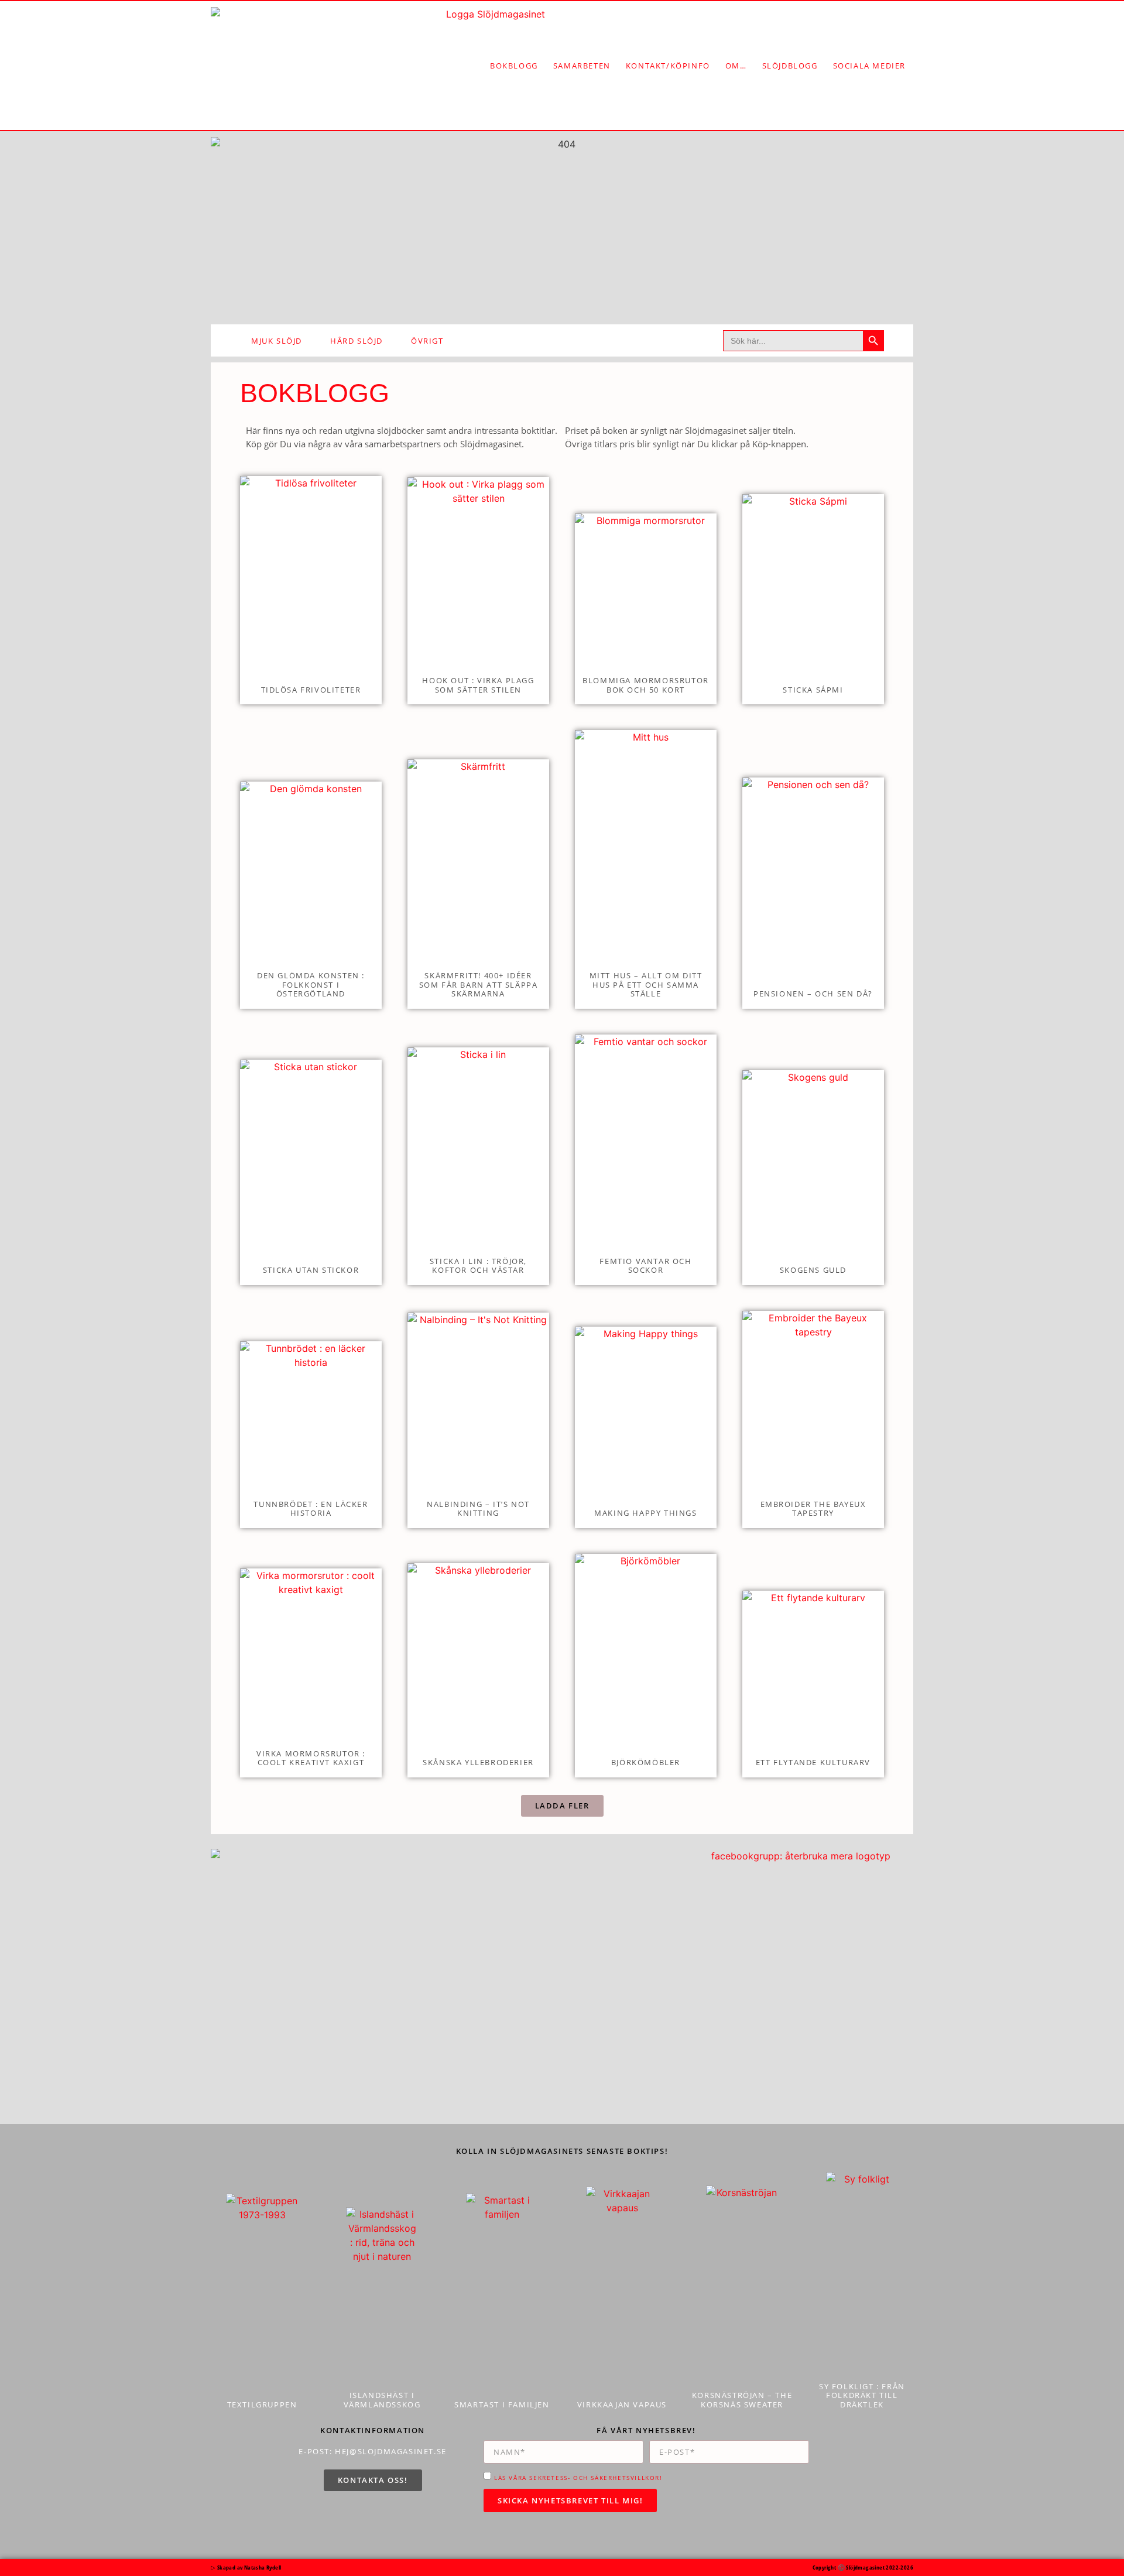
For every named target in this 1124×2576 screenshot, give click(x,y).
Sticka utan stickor (311, 1270)
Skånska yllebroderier (478, 1762)
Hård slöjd (357, 341)
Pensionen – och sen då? (813, 994)
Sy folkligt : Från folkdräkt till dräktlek (862, 2395)
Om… (736, 66)
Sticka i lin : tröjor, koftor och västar (478, 1266)
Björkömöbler (646, 1762)
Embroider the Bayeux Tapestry (813, 1509)
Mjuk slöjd (277, 341)
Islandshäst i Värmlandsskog (382, 2400)
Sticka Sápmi (813, 690)
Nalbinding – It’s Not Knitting (478, 1509)
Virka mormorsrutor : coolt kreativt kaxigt (311, 1758)
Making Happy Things (645, 1513)
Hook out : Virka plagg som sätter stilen (478, 685)
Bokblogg (514, 66)
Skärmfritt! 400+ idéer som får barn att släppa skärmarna (479, 984)
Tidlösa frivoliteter (311, 690)
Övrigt (427, 341)
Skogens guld (813, 1270)
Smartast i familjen (502, 2404)
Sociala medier (869, 66)
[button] (562, 1806)
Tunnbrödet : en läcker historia (311, 1509)
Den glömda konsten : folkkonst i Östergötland (311, 984)
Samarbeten (582, 66)
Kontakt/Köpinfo (668, 66)
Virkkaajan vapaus (622, 2404)
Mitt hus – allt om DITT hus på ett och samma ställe (646, 984)
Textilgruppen (262, 2404)
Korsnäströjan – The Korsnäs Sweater (742, 2400)
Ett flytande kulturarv (813, 1762)
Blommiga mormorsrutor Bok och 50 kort (646, 685)
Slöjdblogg (790, 66)
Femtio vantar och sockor (645, 1266)
